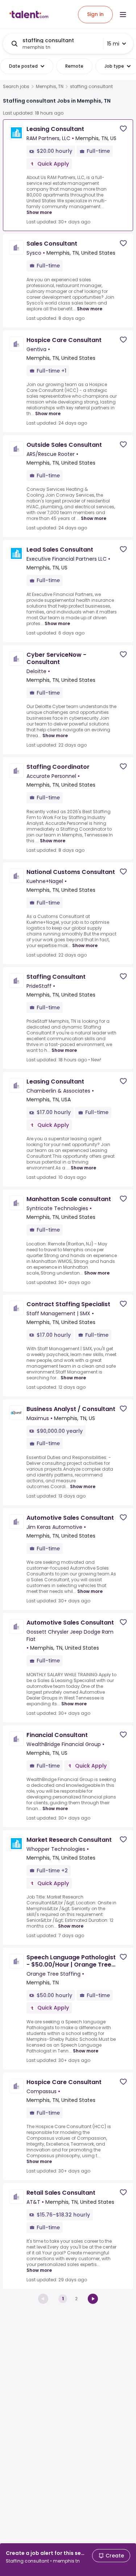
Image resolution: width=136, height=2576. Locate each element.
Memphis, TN (50, 87)
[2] (93, 2299)
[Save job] (123, 129)
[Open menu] (123, 15)
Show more (39, 212)
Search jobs (16, 87)
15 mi (113, 44)
